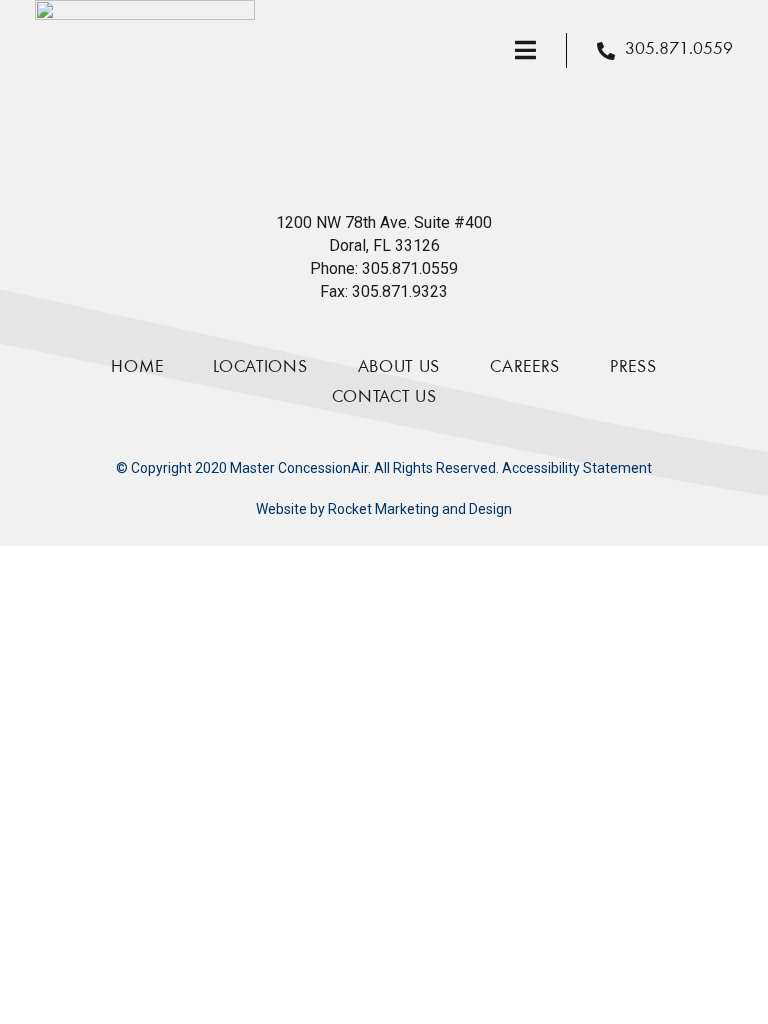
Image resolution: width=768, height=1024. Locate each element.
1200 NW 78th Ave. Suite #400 (384, 222)
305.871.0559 (410, 268)
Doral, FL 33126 (384, 245)
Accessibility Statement (577, 468)
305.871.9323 (400, 291)
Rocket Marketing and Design (420, 509)
